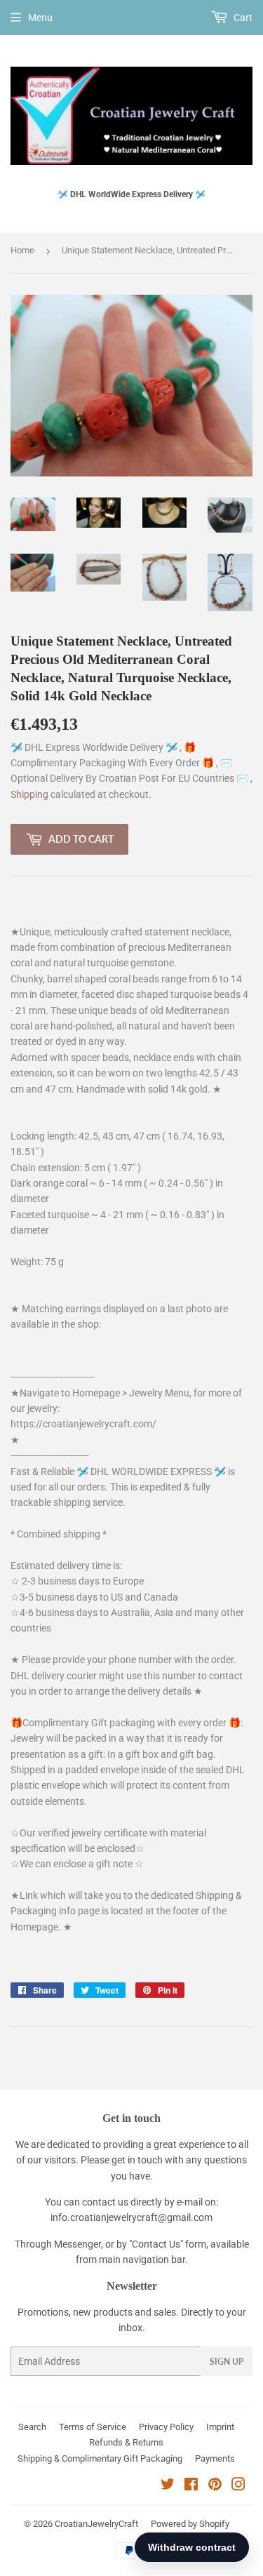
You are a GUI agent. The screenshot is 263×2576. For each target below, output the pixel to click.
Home (22, 250)
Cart (242, 18)
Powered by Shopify (190, 2524)
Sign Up (227, 2362)
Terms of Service (93, 2427)
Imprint (220, 2427)
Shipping (31, 794)
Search (32, 2427)
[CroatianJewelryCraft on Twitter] (168, 2486)
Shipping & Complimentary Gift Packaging (100, 2458)
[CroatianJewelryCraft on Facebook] (191, 2486)
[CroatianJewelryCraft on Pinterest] (215, 2486)
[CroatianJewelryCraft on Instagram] (238, 2486)
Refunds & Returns (126, 2442)
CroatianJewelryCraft (96, 2524)
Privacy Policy (166, 2427)
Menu (40, 18)
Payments (215, 2458)
